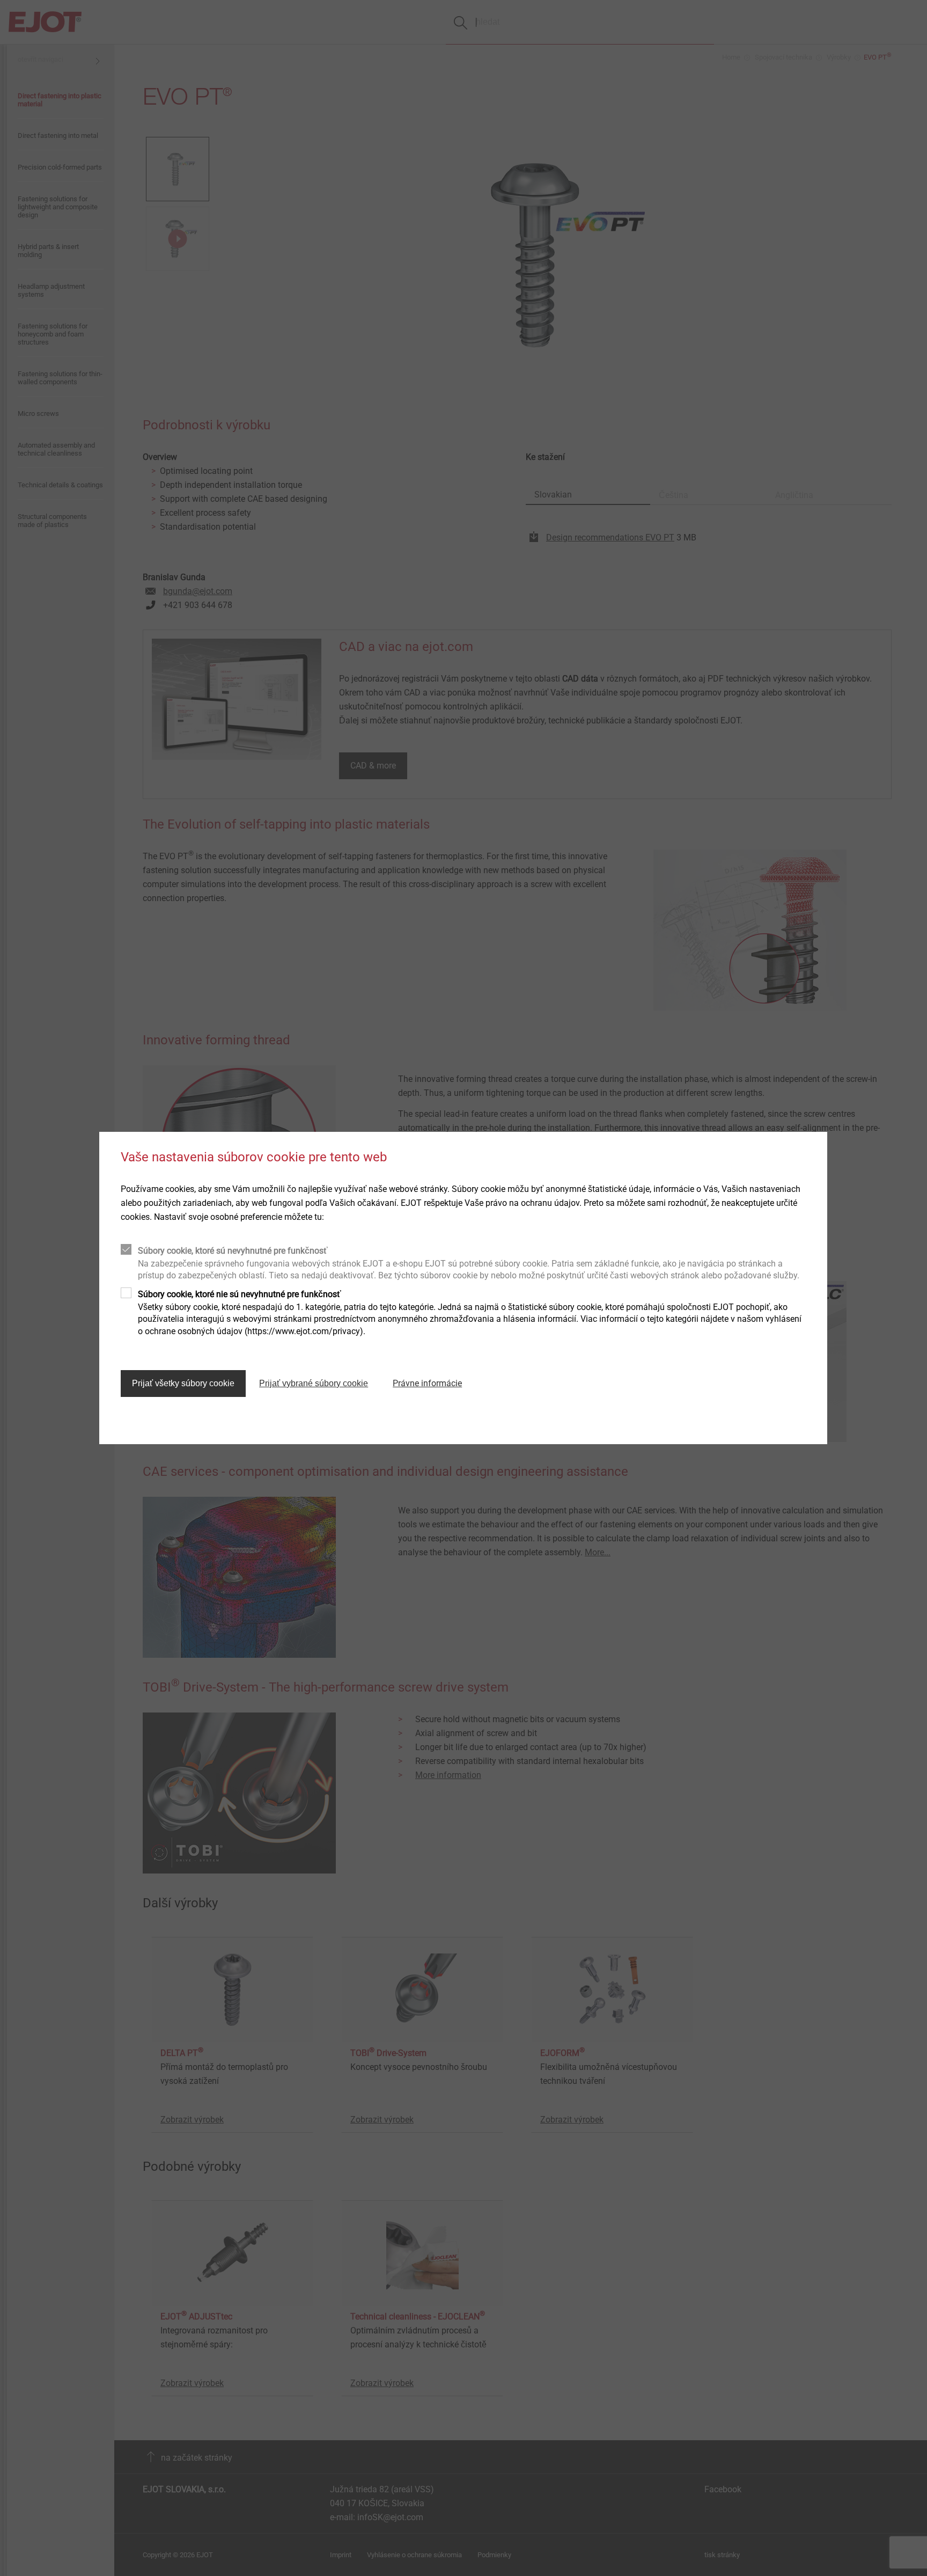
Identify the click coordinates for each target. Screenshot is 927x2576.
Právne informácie (427, 1383)
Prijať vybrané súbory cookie (314, 1383)
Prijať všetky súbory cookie (183, 1383)
